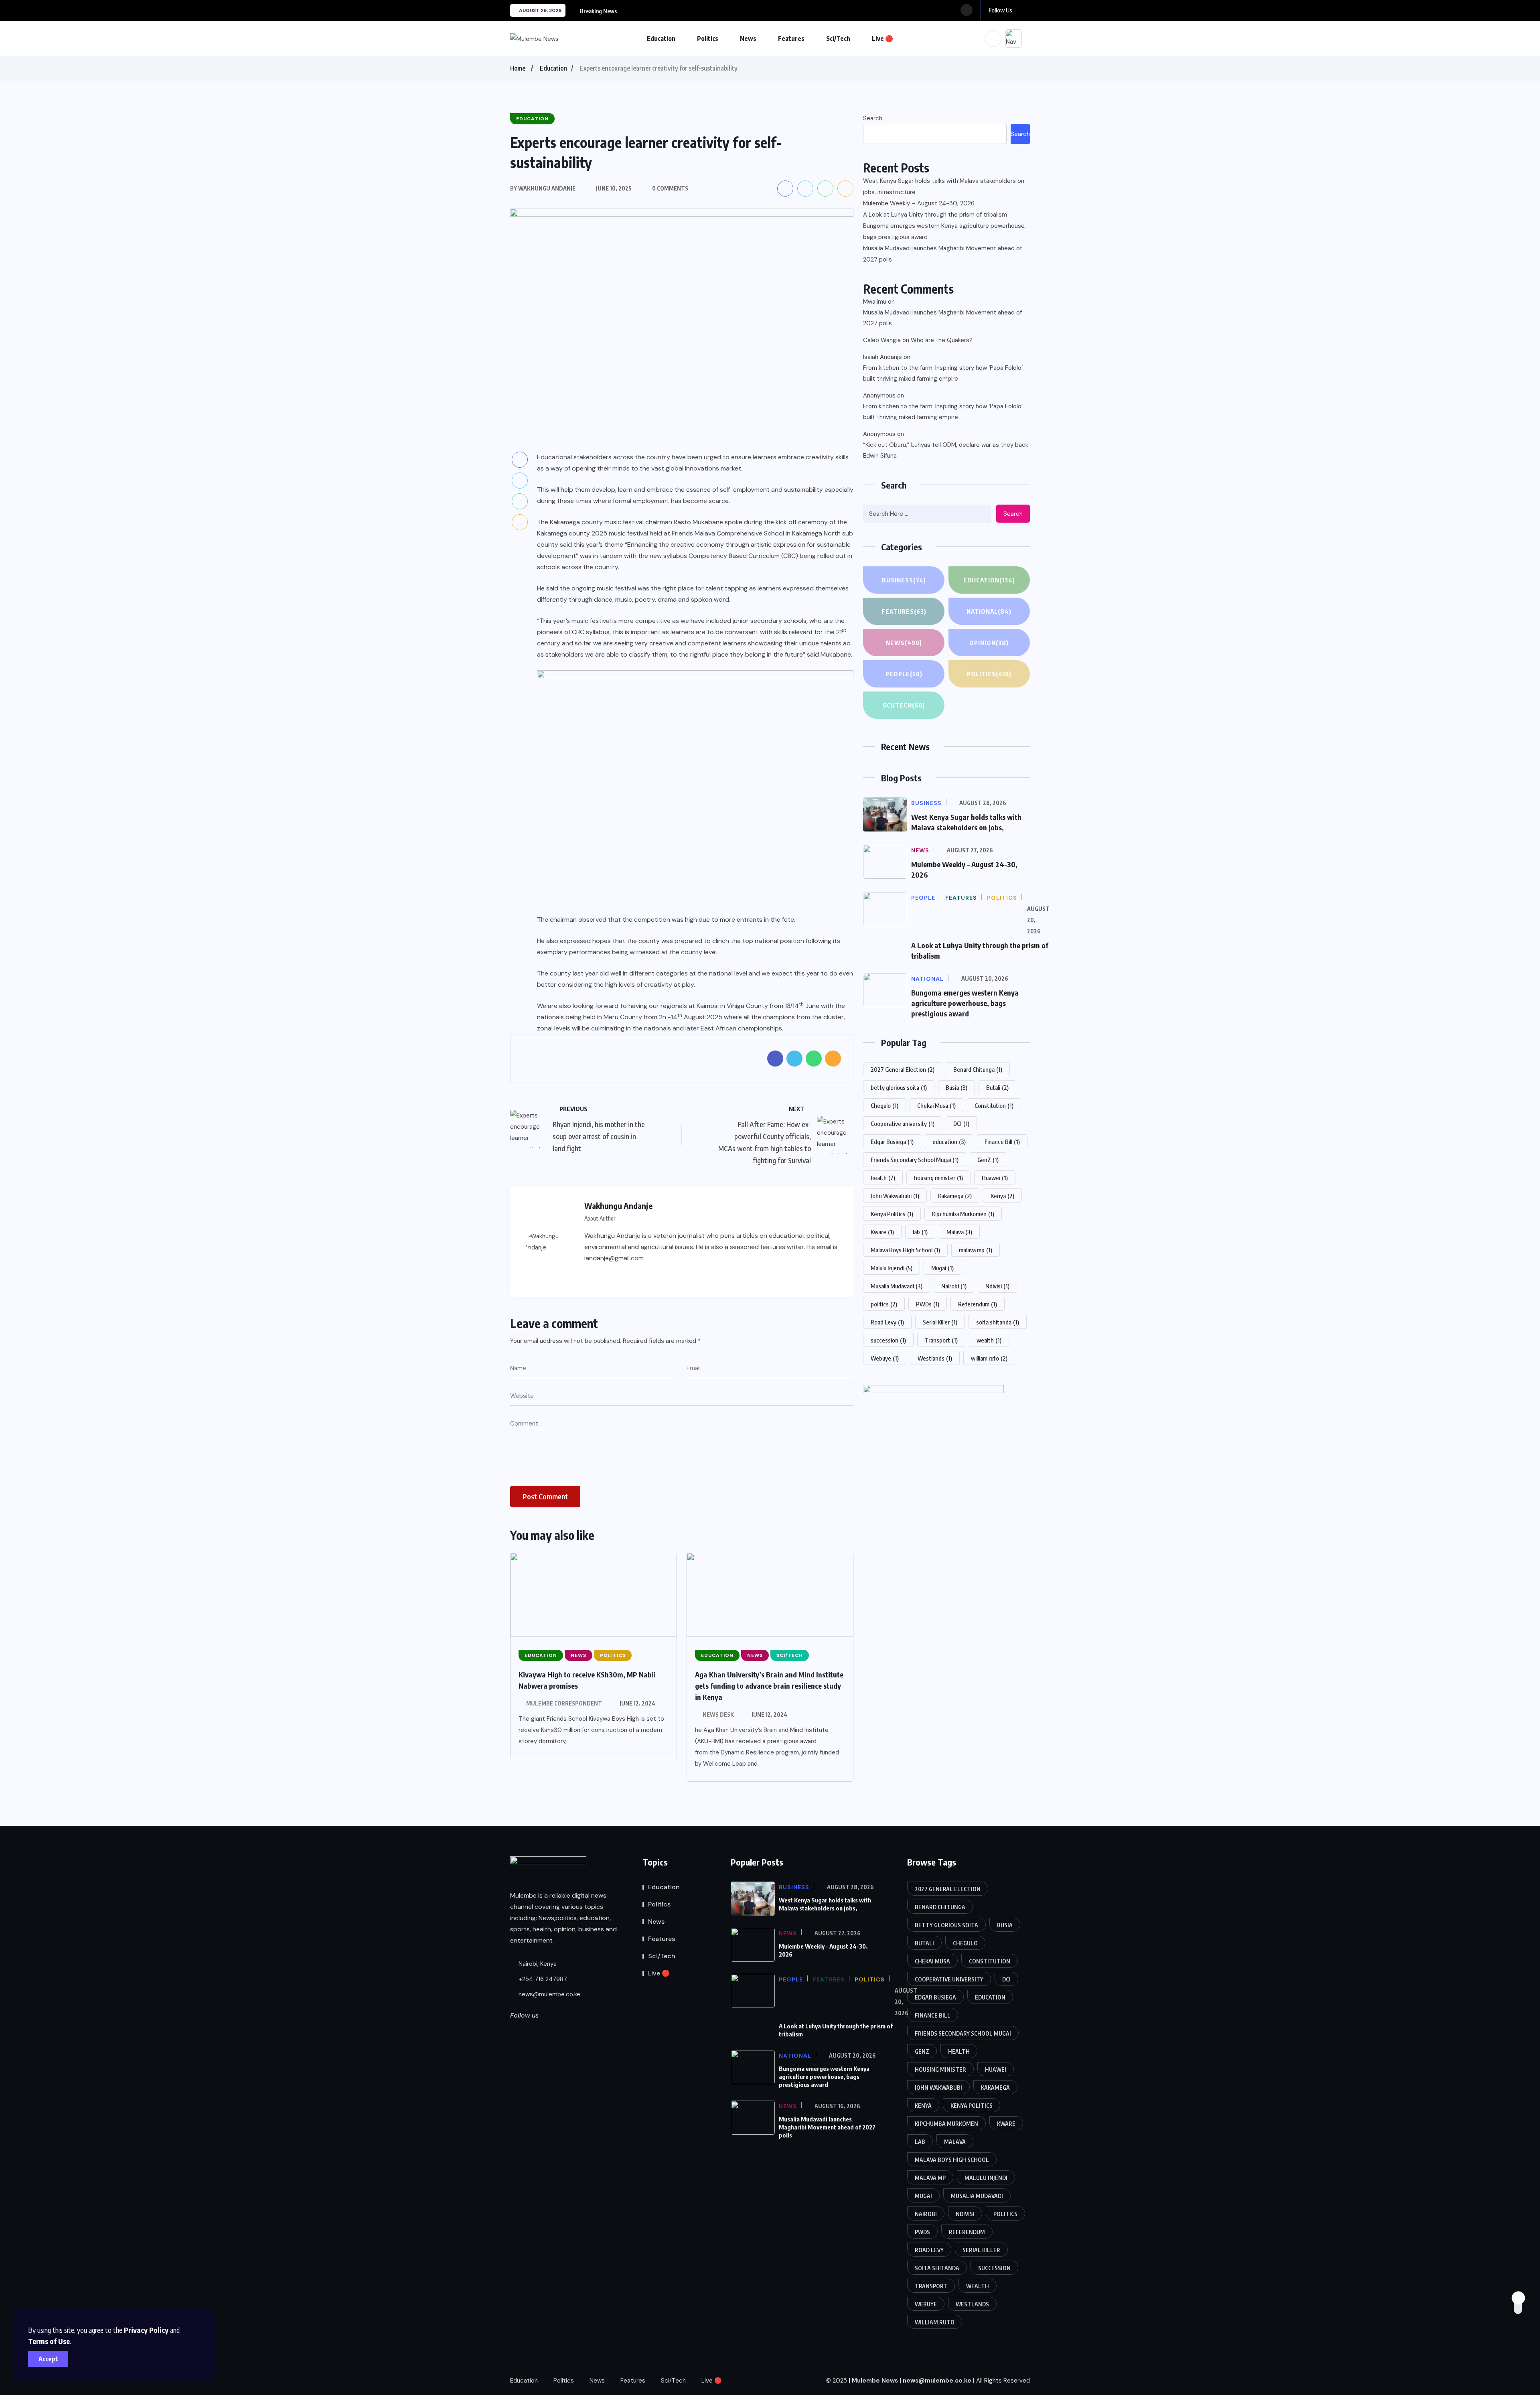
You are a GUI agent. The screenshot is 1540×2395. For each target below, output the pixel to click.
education (949, 1142)
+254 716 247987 (542, 1979)
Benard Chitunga (978, 1069)
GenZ (988, 1160)
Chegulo (884, 1105)
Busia (956, 1087)
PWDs (928, 1304)
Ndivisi (997, 1286)
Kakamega (955, 1196)
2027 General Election (903, 1069)
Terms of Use (49, 2341)
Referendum (978, 1304)
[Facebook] (590, 1278)
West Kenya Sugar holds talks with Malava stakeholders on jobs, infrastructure (944, 187)
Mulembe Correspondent (564, 1703)
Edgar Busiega (892, 1142)
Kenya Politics (892, 1214)
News (748, 39)
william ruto (989, 1358)
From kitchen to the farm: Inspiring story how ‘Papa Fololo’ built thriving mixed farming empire (943, 373)
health (883, 1178)
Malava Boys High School (905, 1250)
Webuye (885, 1358)
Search (873, 118)
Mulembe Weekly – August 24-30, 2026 (919, 203)
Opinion (989, 643)
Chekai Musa (936, 1105)
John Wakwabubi (895, 1196)
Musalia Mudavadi (897, 1286)
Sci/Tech (838, 39)
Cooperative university (903, 1123)
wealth (989, 1340)
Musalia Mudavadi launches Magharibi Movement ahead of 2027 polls (942, 254)
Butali (997, 1087)
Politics (708, 39)
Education (661, 39)
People (904, 674)
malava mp (976, 1250)
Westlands (935, 1358)
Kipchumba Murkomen (963, 1214)
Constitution (994, 1105)
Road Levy (887, 1322)
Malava (959, 1232)
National (989, 611)
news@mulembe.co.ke (549, 1994)
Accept (48, 2359)
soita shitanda (998, 1322)
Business (904, 580)
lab (920, 1232)
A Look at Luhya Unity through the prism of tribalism (935, 215)
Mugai (942, 1268)
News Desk (718, 1715)
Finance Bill (1002, 1142)
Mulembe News (875, 2381)
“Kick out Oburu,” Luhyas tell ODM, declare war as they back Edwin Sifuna (946, 450)
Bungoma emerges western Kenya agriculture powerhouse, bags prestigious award (944, 231)
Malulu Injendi (892, 1268)
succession (888, 1340)
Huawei (995, 1178)
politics (884, 1304)
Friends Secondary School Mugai (915, 1160)
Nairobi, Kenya (537, 1964)
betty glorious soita (899, 1087)
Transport (941, 1340)
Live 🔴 (882, 39)
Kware (882, 1232)
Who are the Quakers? (942, 340)
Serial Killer (940, 1322)
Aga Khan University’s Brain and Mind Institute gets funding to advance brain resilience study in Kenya (769, 1686)
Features (791, 39)
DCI (961, 1123)
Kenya (1002, 1196)
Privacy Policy (146, 2330)
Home (518, 68)
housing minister (938, 1178)
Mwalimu (875, 302)
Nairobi (954, 1286)
